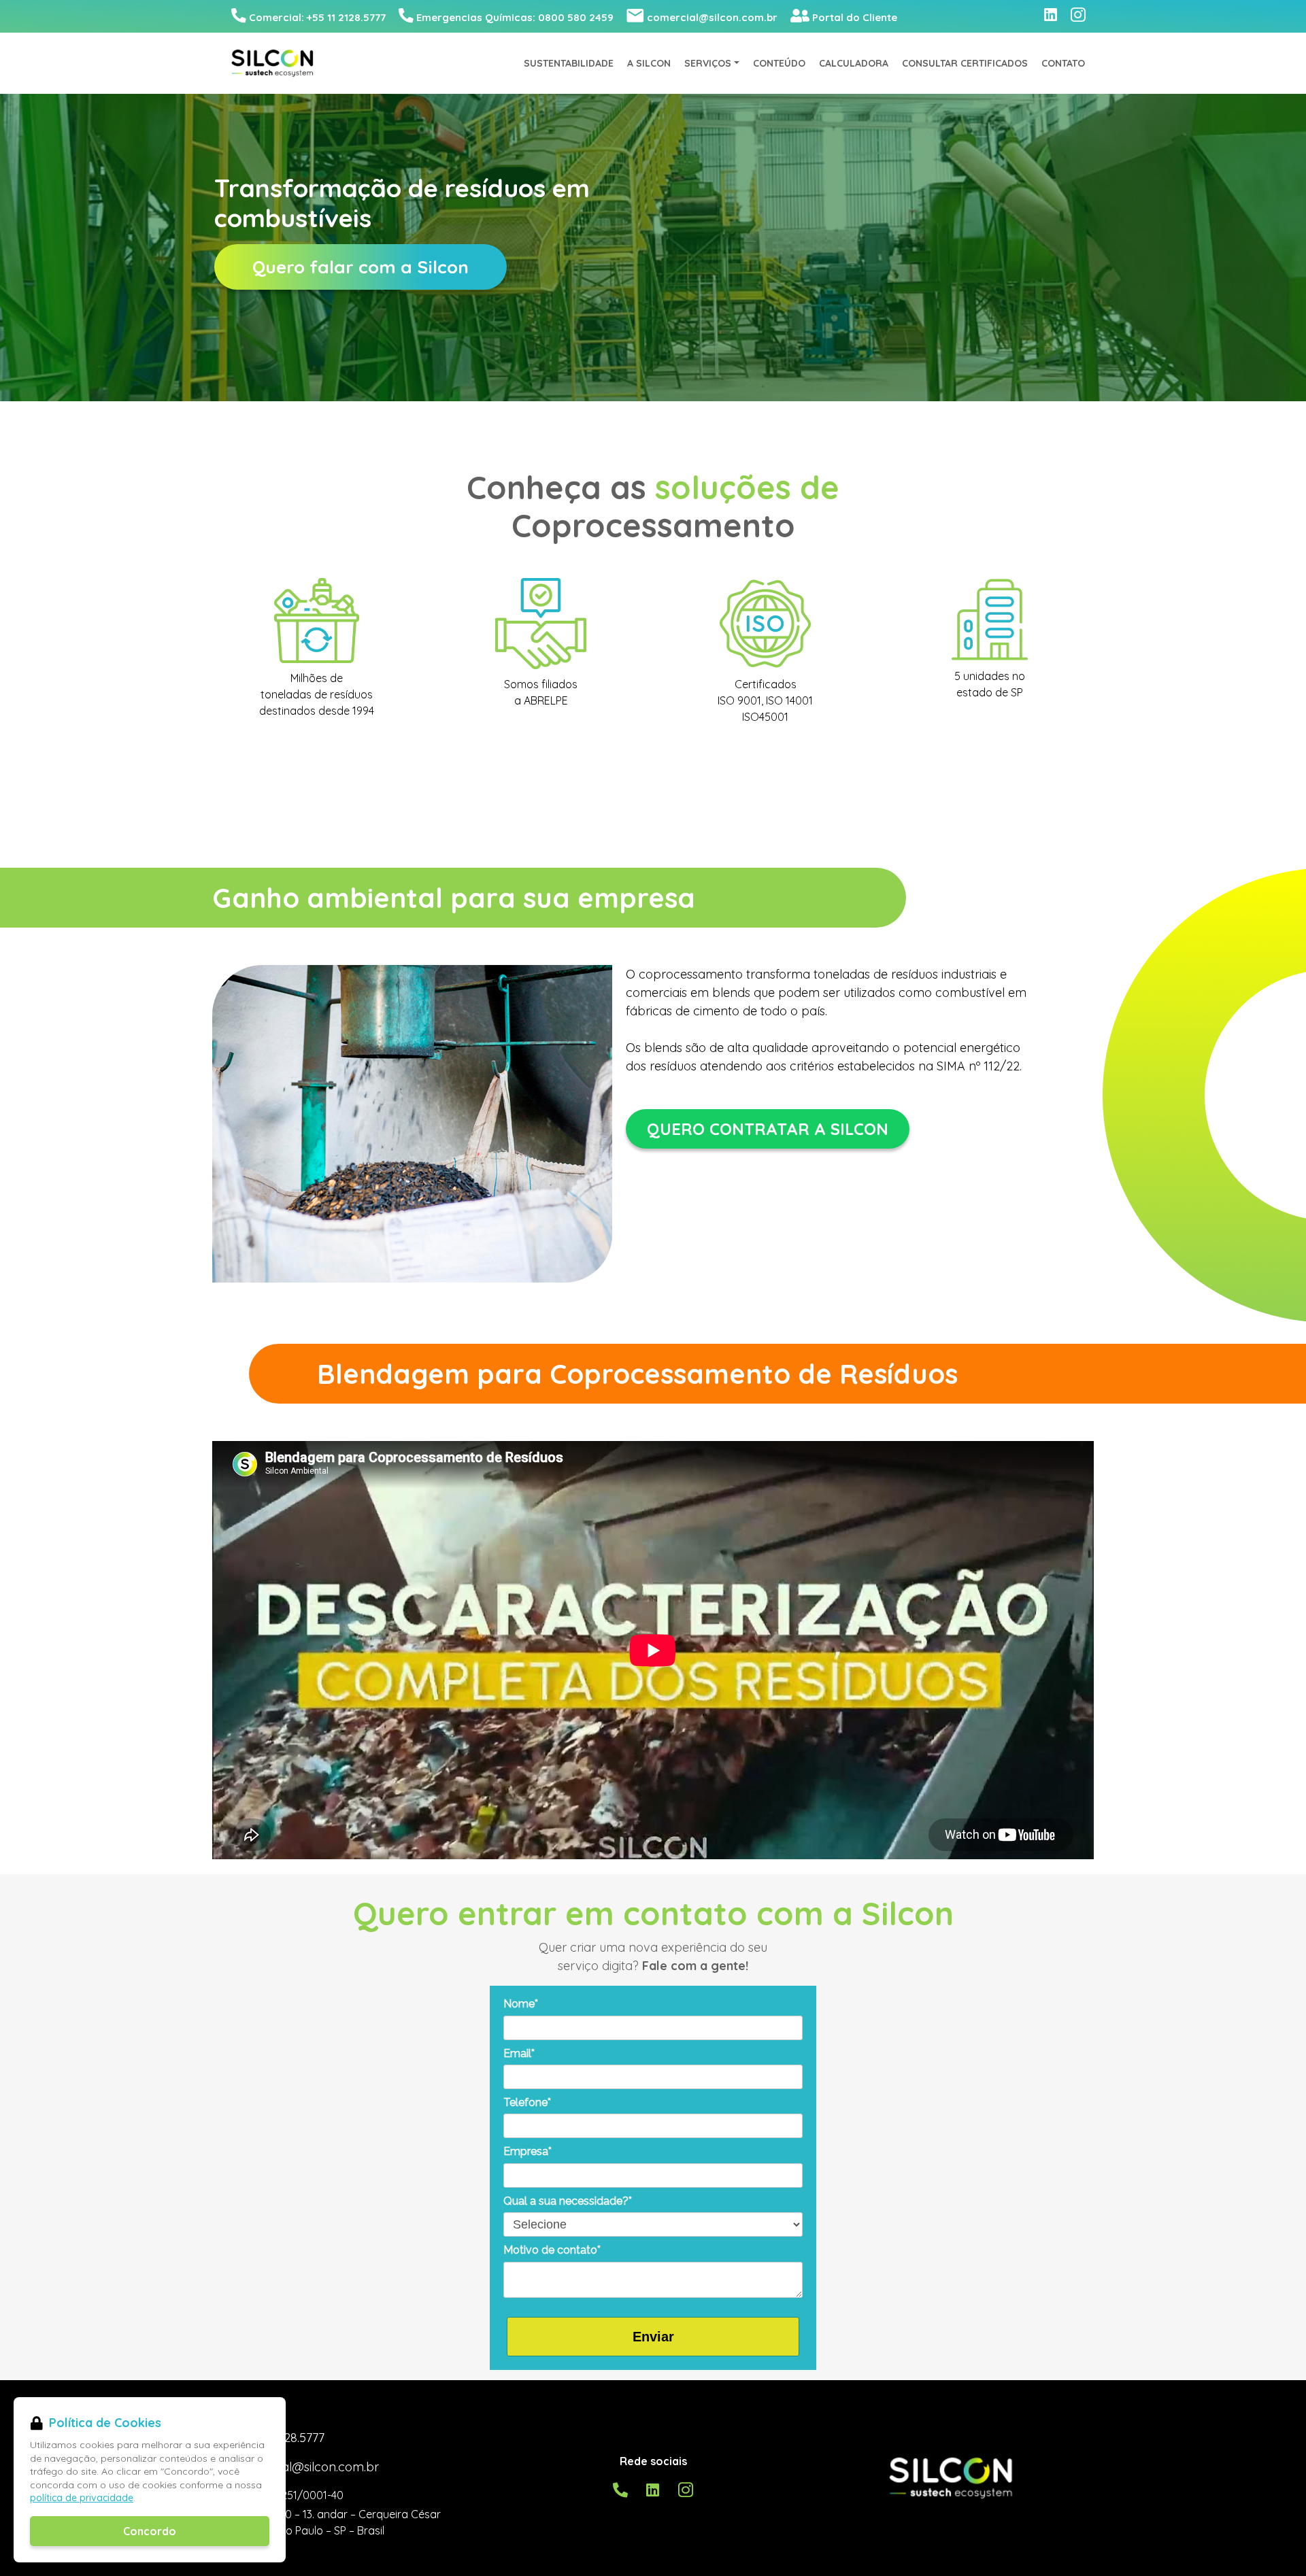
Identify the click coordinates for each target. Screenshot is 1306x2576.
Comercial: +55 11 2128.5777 (317, 17)
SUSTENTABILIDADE (569, 63)
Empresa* (528, 2151)
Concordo (150, 2531)
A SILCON (649, 63)
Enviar (653, 2337)
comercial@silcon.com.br (712, 17)
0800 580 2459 (515, 17)
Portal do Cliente (855, 17)
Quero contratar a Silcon (768, 1129)
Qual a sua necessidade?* (568, 2201)
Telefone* (527, 2102)
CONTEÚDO (779, 63)
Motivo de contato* (552, 2250)
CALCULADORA (854, 63)
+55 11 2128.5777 (280, 2438)
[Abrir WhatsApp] (1274, 2543)
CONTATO (1063, 63)
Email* (519, 2053)
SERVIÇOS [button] (708, 63)
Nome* (521, 2004)
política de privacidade (82, 2498)
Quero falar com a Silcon (361, 267)
